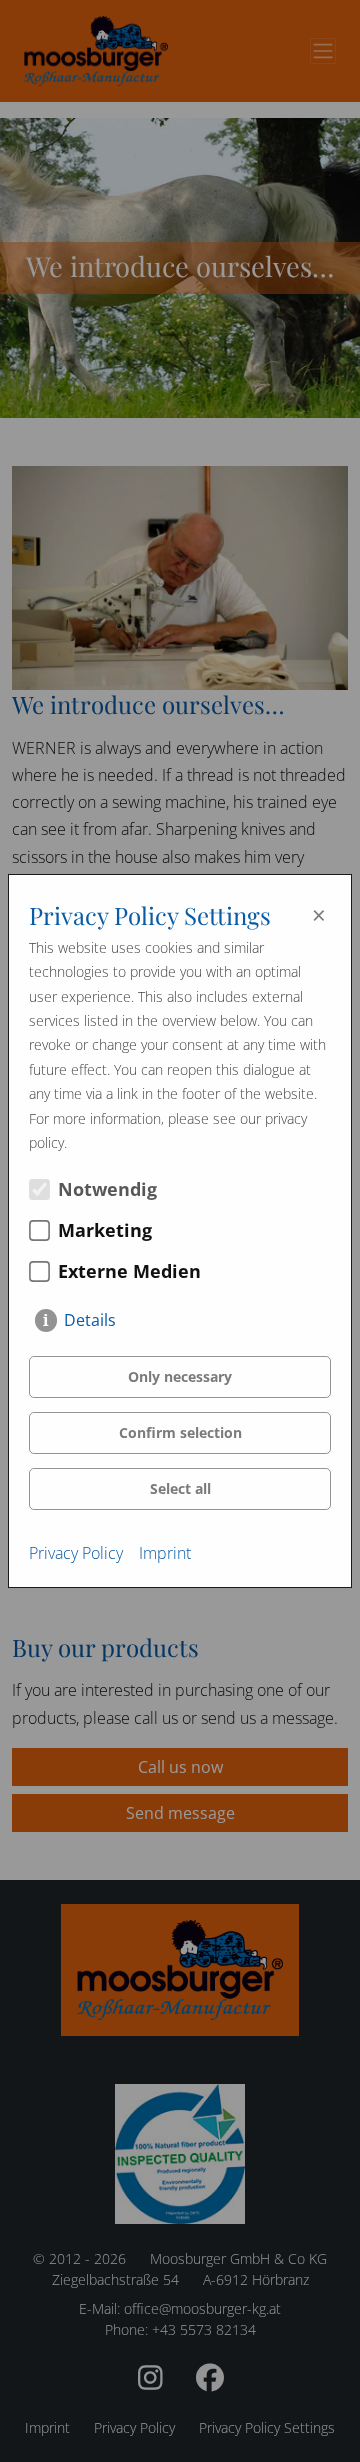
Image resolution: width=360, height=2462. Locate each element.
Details (90, 1319)
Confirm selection (180, 1432)
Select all (180, 1488)
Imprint (165, 1553)
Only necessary (180, 1376)
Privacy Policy (76, 1553)
